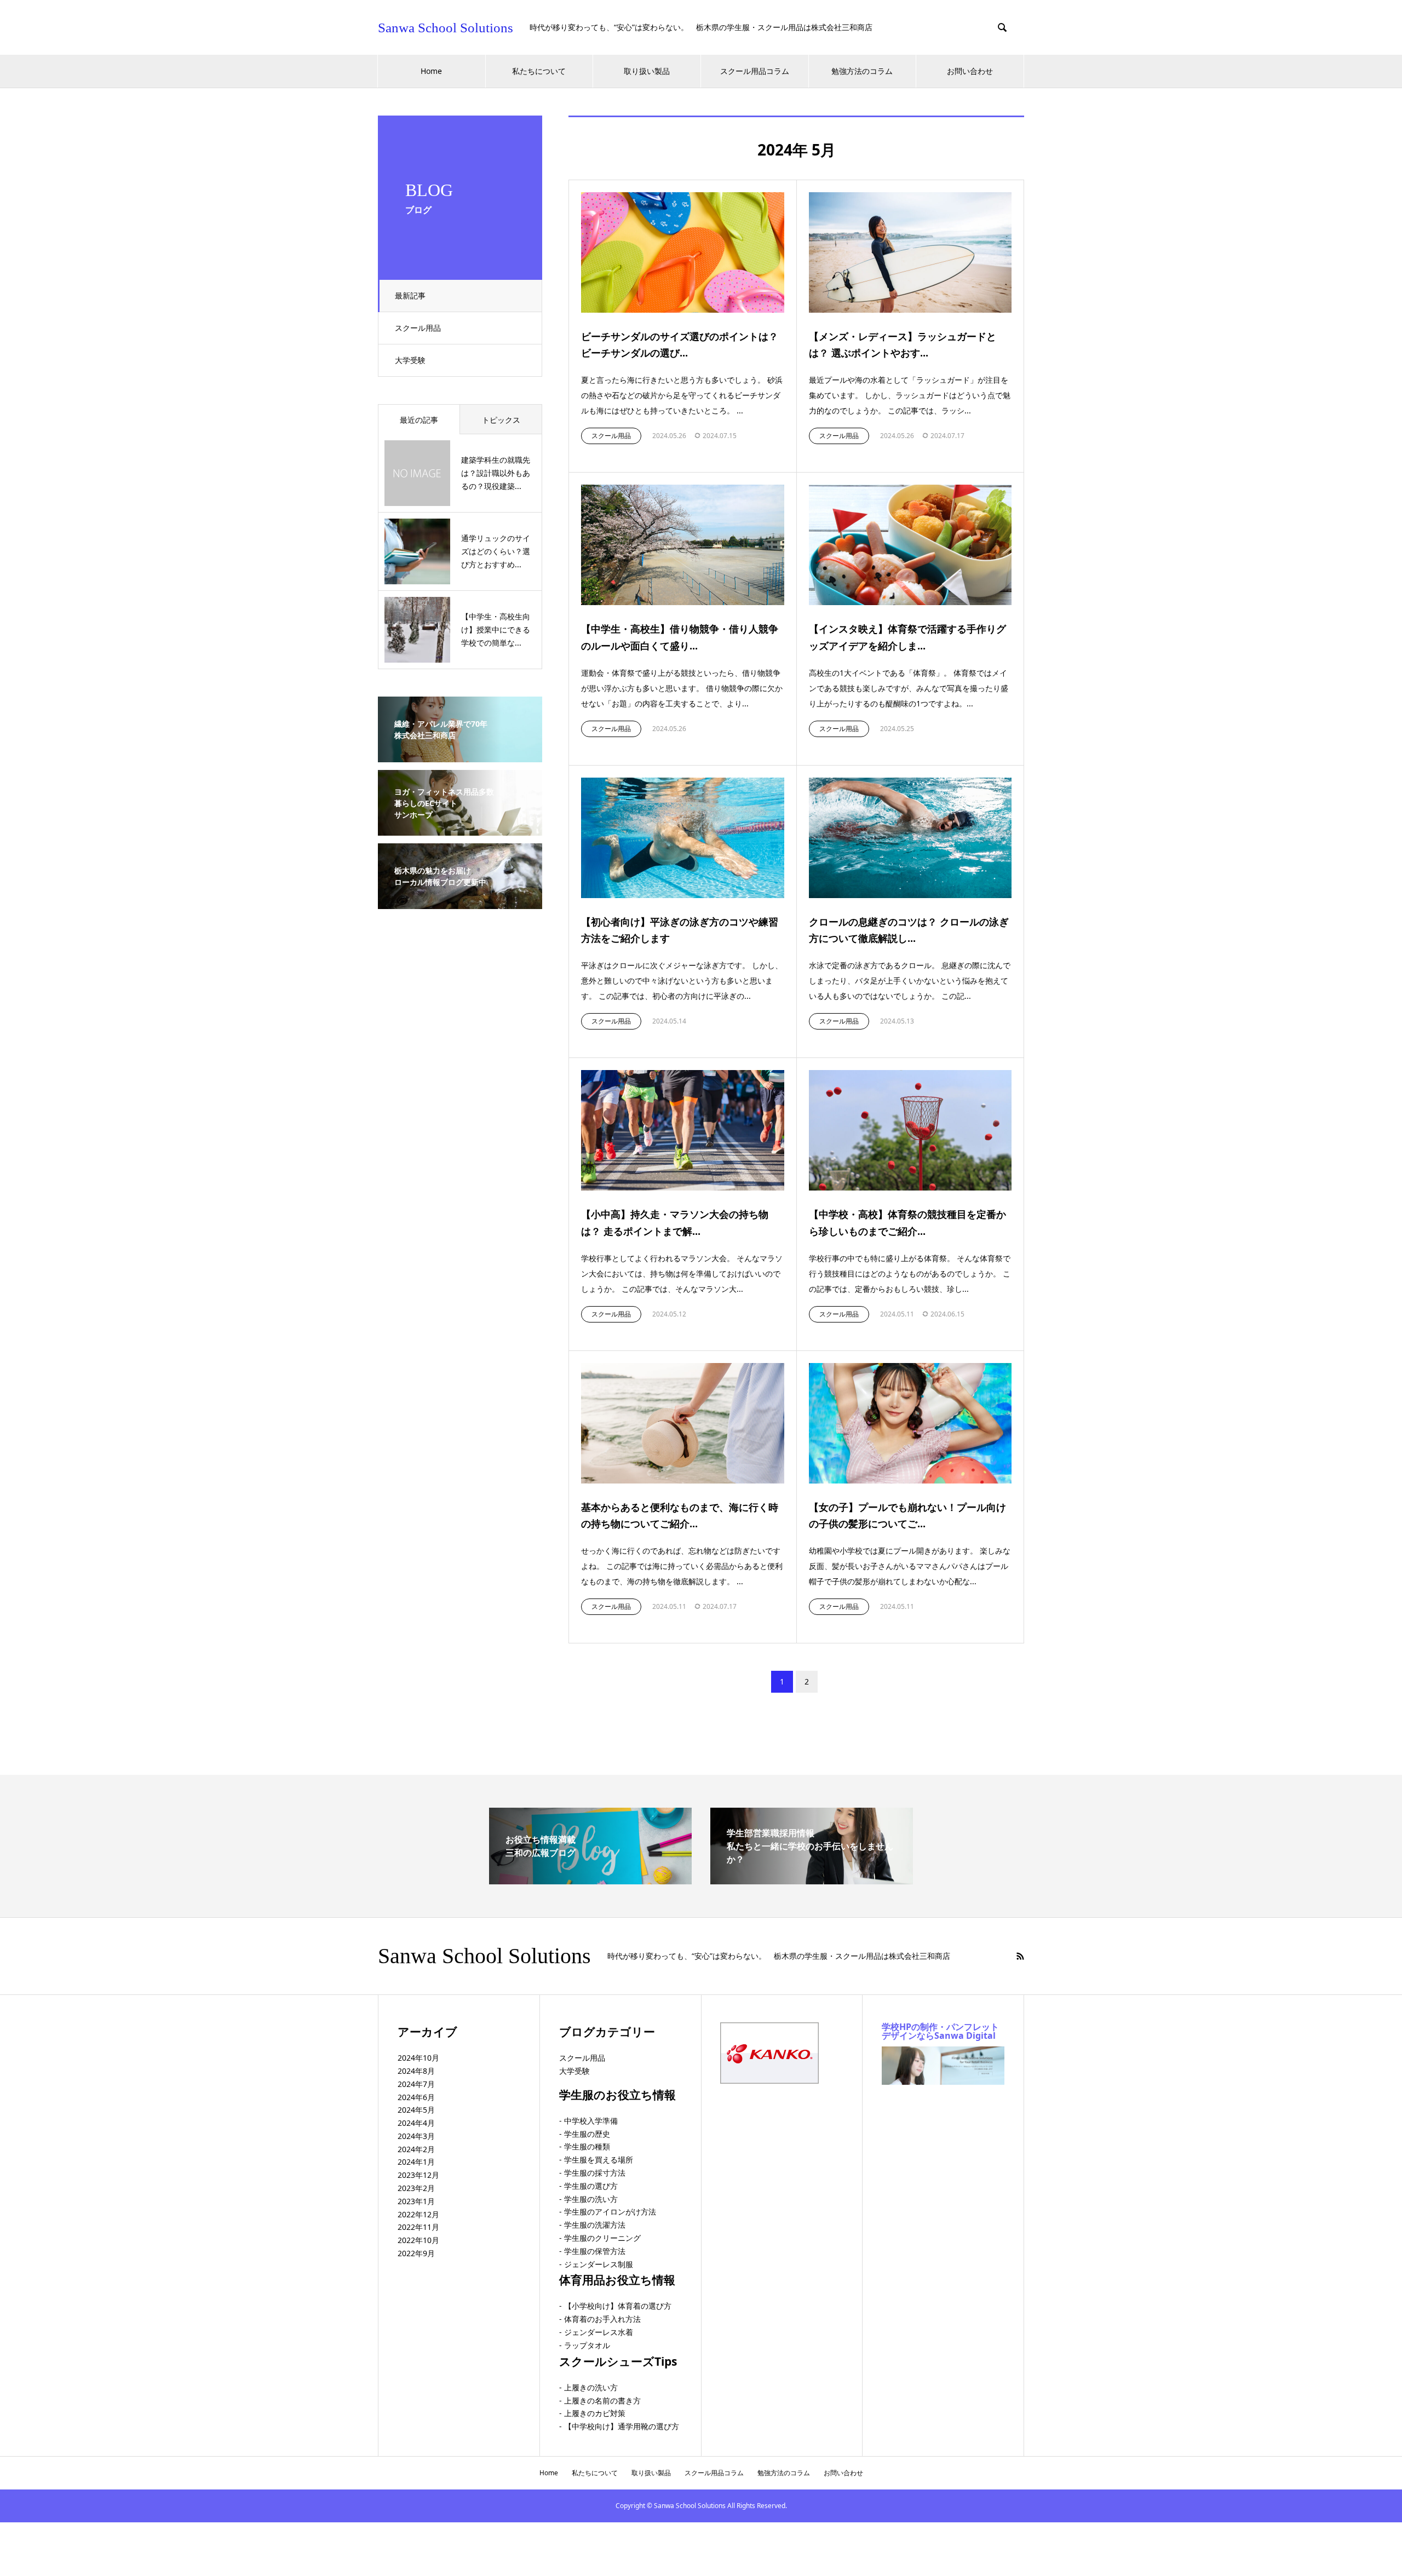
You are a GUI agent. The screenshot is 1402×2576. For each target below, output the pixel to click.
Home (431, 71)
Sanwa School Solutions (446, 28)
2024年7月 (416, 2084)
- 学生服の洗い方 (588, 2199)
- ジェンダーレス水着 (596, 2332)
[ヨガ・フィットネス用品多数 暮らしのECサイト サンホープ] (460, 829)
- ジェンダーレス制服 (596, 2264)
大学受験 (410, 360)
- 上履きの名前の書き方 (600, 2400)
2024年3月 (416, 2136)
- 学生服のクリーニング (600, 2238)
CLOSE (412, 2488)
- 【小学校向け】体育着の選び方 (615, 2306)
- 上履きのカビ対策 (592, 2413)
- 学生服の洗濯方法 (592, 2225)
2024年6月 (416, 2097)
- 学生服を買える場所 (596, 2160)
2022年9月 (416, 2253)
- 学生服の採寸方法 (592, 2173)
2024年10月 (418, 2058)
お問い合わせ (970, 71)
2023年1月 (416, 2201)
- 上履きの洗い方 (588, 2387)
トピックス (501, 420)
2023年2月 (416, 2188)
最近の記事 (419, 420)
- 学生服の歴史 (585, 2134)
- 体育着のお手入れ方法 (600, 2319)
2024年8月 (416, 2071)
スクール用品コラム (755, 71)
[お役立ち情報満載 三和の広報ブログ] (590, 1880)
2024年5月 (416, 2110)
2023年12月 (418, 2175)
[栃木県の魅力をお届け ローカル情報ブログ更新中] (460, 902)
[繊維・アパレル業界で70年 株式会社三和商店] (460, 755)
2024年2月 (416, 2149)
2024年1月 (416, 2162)
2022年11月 (418, 2227)
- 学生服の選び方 (588, 2186)
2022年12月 (418, 2214)
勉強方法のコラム (862, 71)
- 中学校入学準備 (588, 2121)
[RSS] (1020, 1956)
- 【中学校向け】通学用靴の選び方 (619, 2426)
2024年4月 (416, 2123)
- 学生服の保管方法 (592, 2251)
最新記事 (410, 295)
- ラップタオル (585, 2345)
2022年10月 (418, 2240)
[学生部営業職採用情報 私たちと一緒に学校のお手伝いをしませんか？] (812, 1880)
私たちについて (539, 71)
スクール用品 (418, 328)
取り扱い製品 (647, 71)
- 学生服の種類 (585, 2146)
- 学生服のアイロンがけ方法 (608, 2212)
